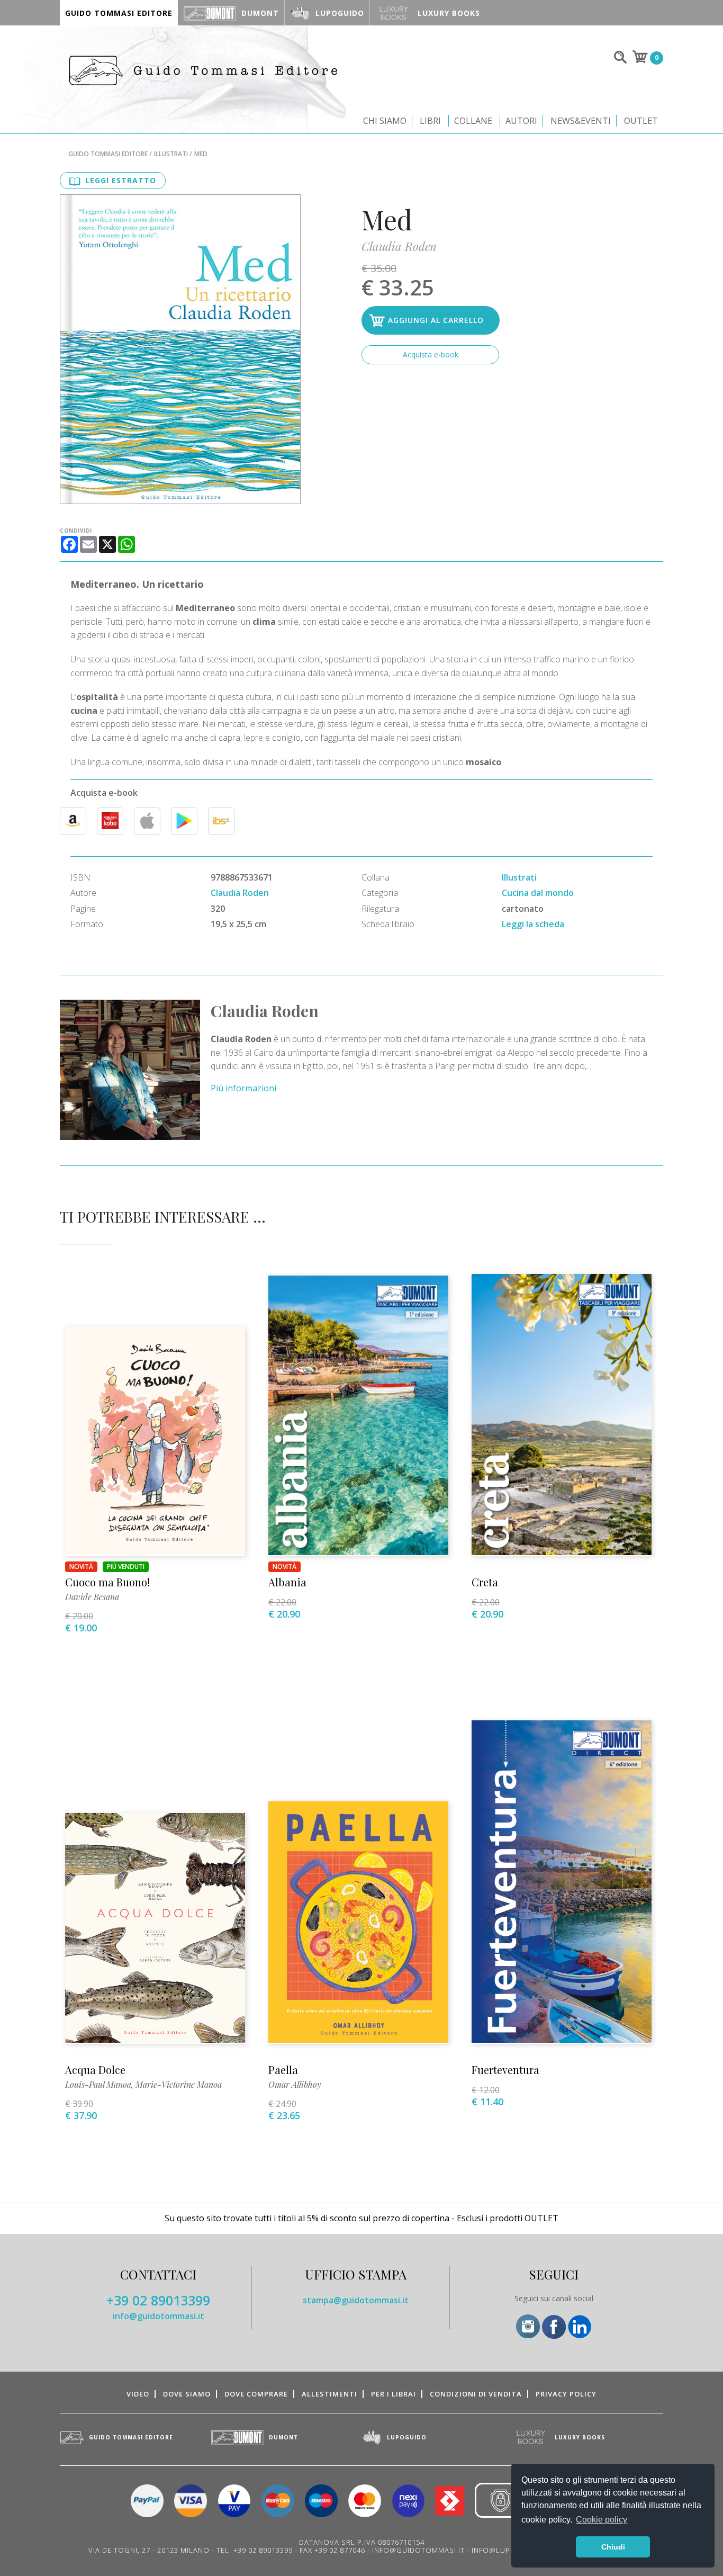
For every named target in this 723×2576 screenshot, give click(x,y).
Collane (473, 121)
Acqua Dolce (95, 2070)
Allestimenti (329, 2394)
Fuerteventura (505, 2070)
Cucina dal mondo (538, 893)
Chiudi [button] (613, 2547)
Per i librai (394, 2394)
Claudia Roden (399, 246)
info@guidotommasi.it (159, 2316)
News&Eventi (581, 121)
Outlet (641, 121)
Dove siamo (187, 2394)
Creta (485, 1582)
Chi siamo (385, 121)
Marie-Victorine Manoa (179, 2084)
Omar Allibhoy (295, 2084)
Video (138, 2394)
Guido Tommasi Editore (108, 154)
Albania (287, 1582)
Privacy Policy (566, 2394)
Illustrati (171, 154)
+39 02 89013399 (158, 2300)
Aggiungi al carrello (436, 320)
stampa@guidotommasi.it (356, 2300)
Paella (283, 2070)
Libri (430, 121)
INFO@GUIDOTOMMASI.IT (418, 2550)
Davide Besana (92, 1597)
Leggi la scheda (533, 924)
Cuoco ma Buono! (107, 1582)
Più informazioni (243, 1088)
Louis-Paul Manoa (98, 2084)
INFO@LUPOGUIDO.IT (511, 2550)
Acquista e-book (431, 354)
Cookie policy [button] (602, 2520)
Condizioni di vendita (476, 2394)
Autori (521, 121)
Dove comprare (256, 2394)
